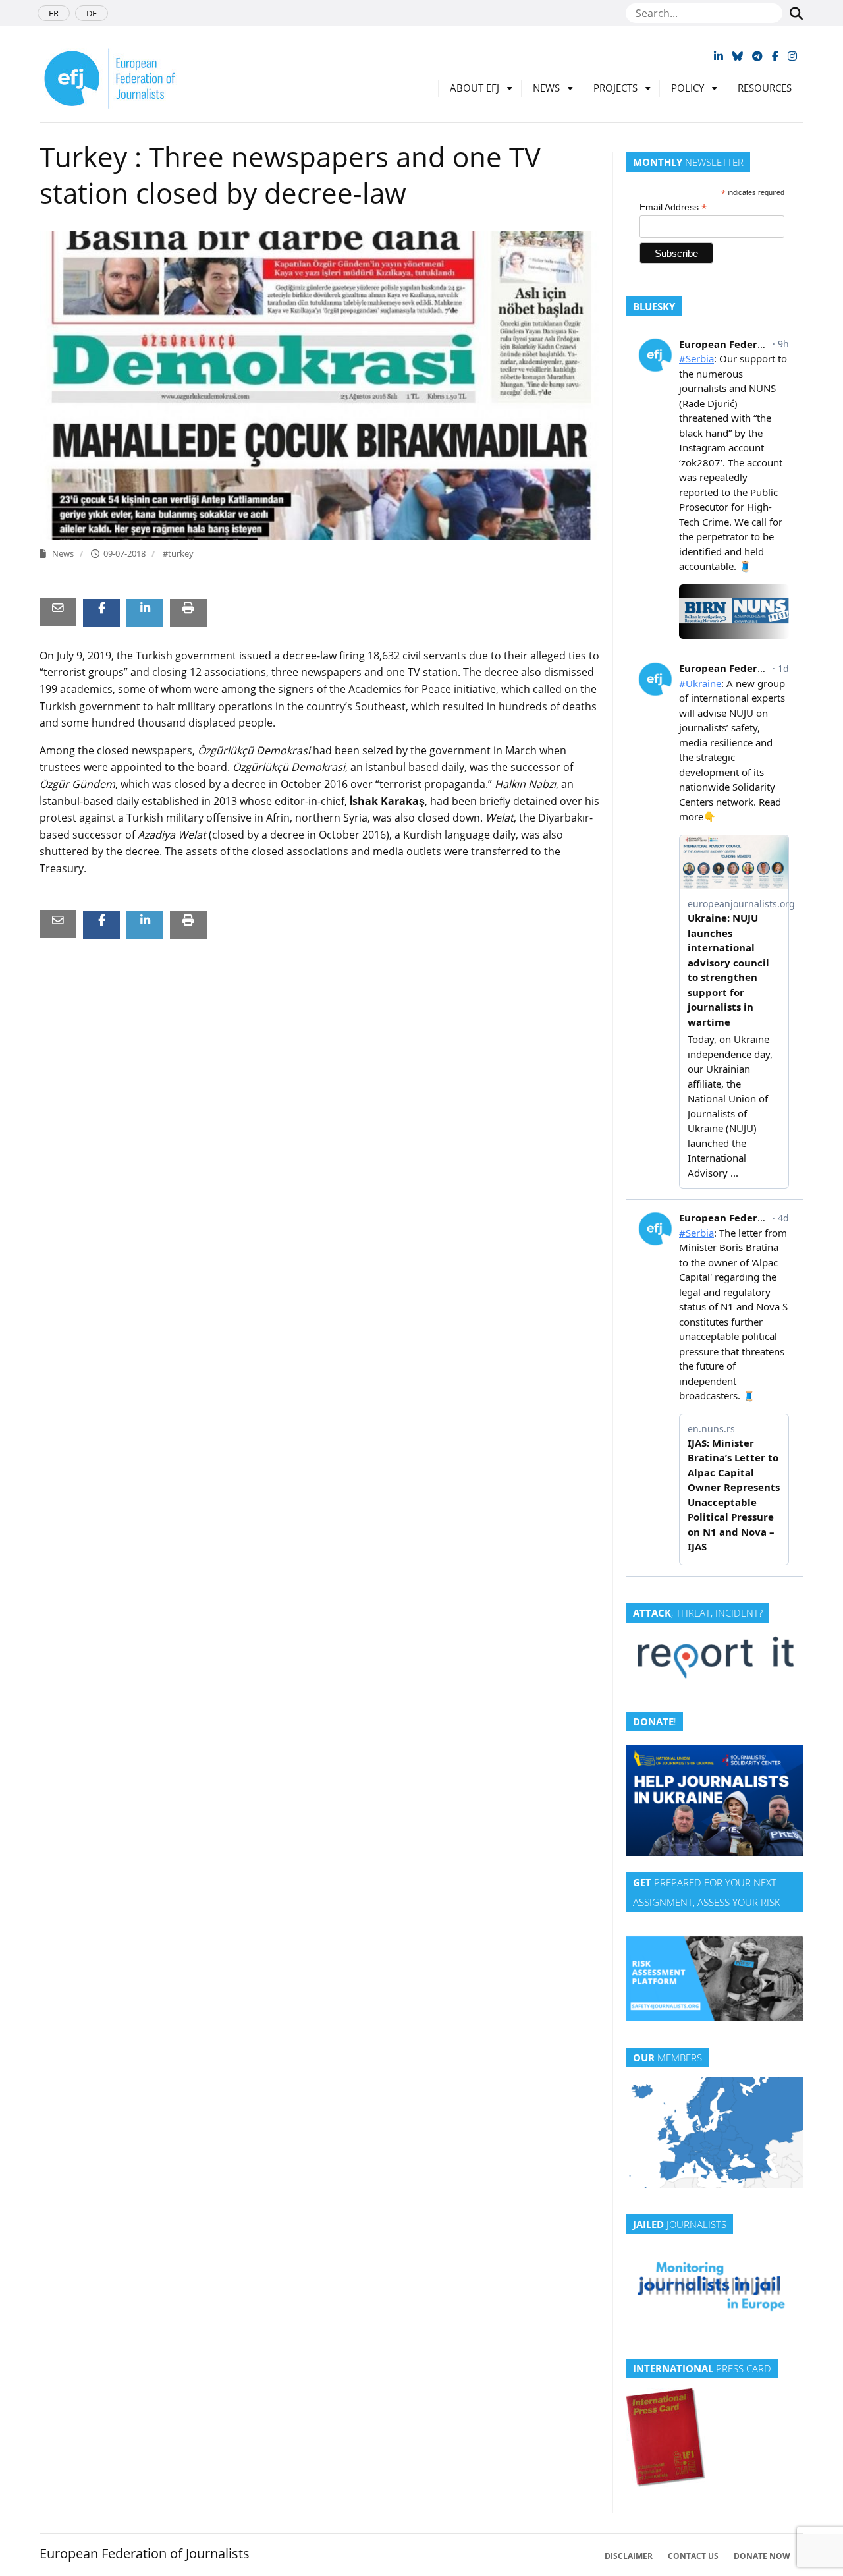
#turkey (178, 553)
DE (92, 13)
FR (54, 13)
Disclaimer (629, 2556)
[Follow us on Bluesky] (738, 56)
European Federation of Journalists (145, 2553)
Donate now (762, 2556)
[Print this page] (188, 608)
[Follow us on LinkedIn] (719, 56)
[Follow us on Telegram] (757, 56)
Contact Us (693, 2556)
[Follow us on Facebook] (775, 56)
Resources (765, 88)
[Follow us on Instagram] (792, 56)
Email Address (673, 207)
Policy (688, 88)
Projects (615, 88)
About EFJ (475, 88)
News (546, 88)
